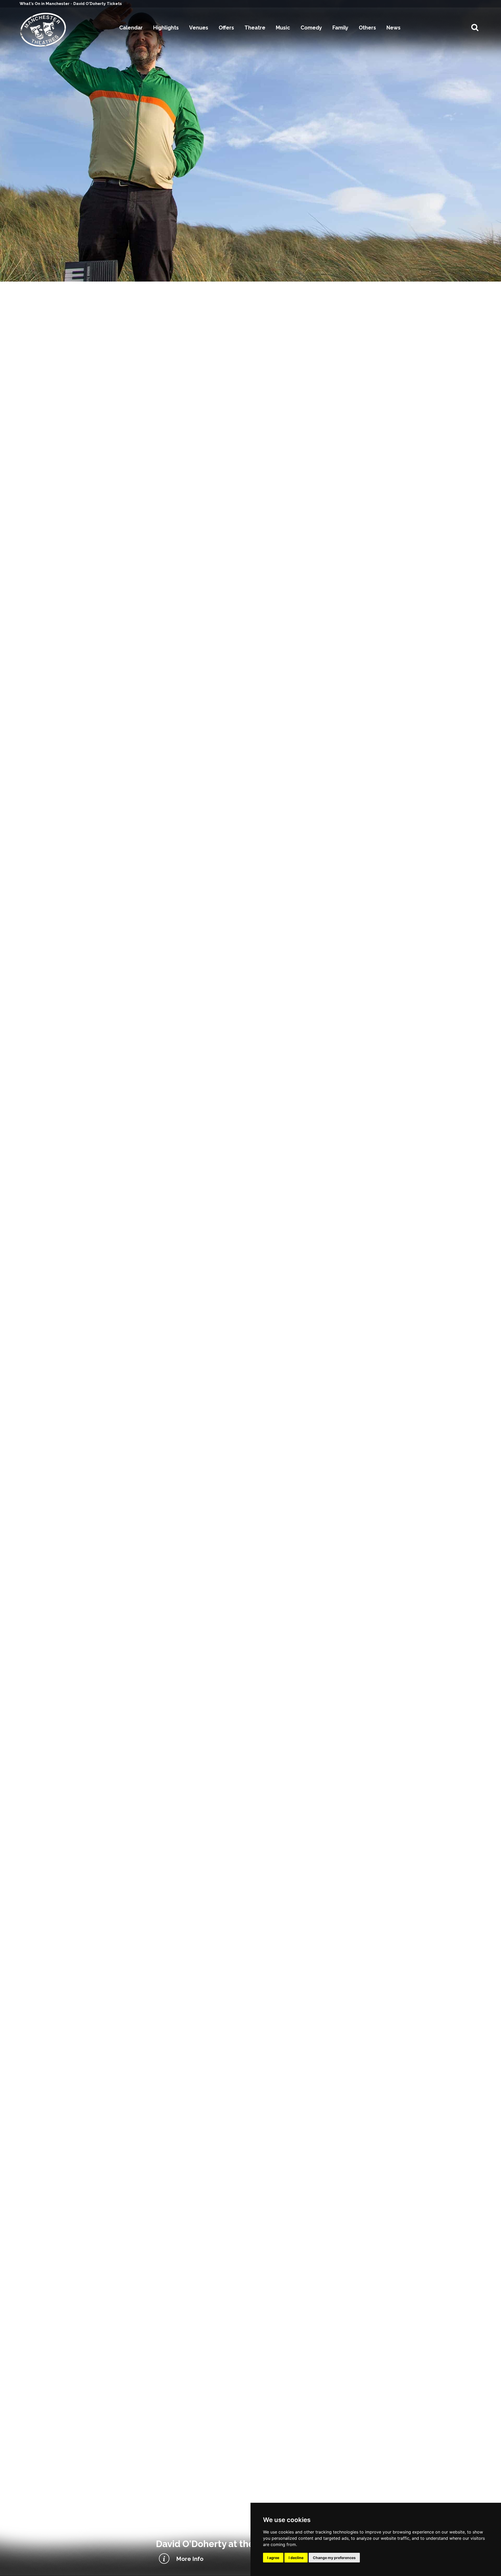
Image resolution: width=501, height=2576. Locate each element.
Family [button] (340, 28)
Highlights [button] (166, 28)
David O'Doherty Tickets (98, 4)
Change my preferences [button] (334, 2558)
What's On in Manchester (45, 4)
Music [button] (283, 28)
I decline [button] (296, 2558)
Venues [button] (199, 28)
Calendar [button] (131, 28)
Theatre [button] (255, 28)
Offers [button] (226, 28)
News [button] (393, 28)
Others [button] (367, 28)
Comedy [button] (311, 28)
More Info (190, 2559)
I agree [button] (273, 2558)
